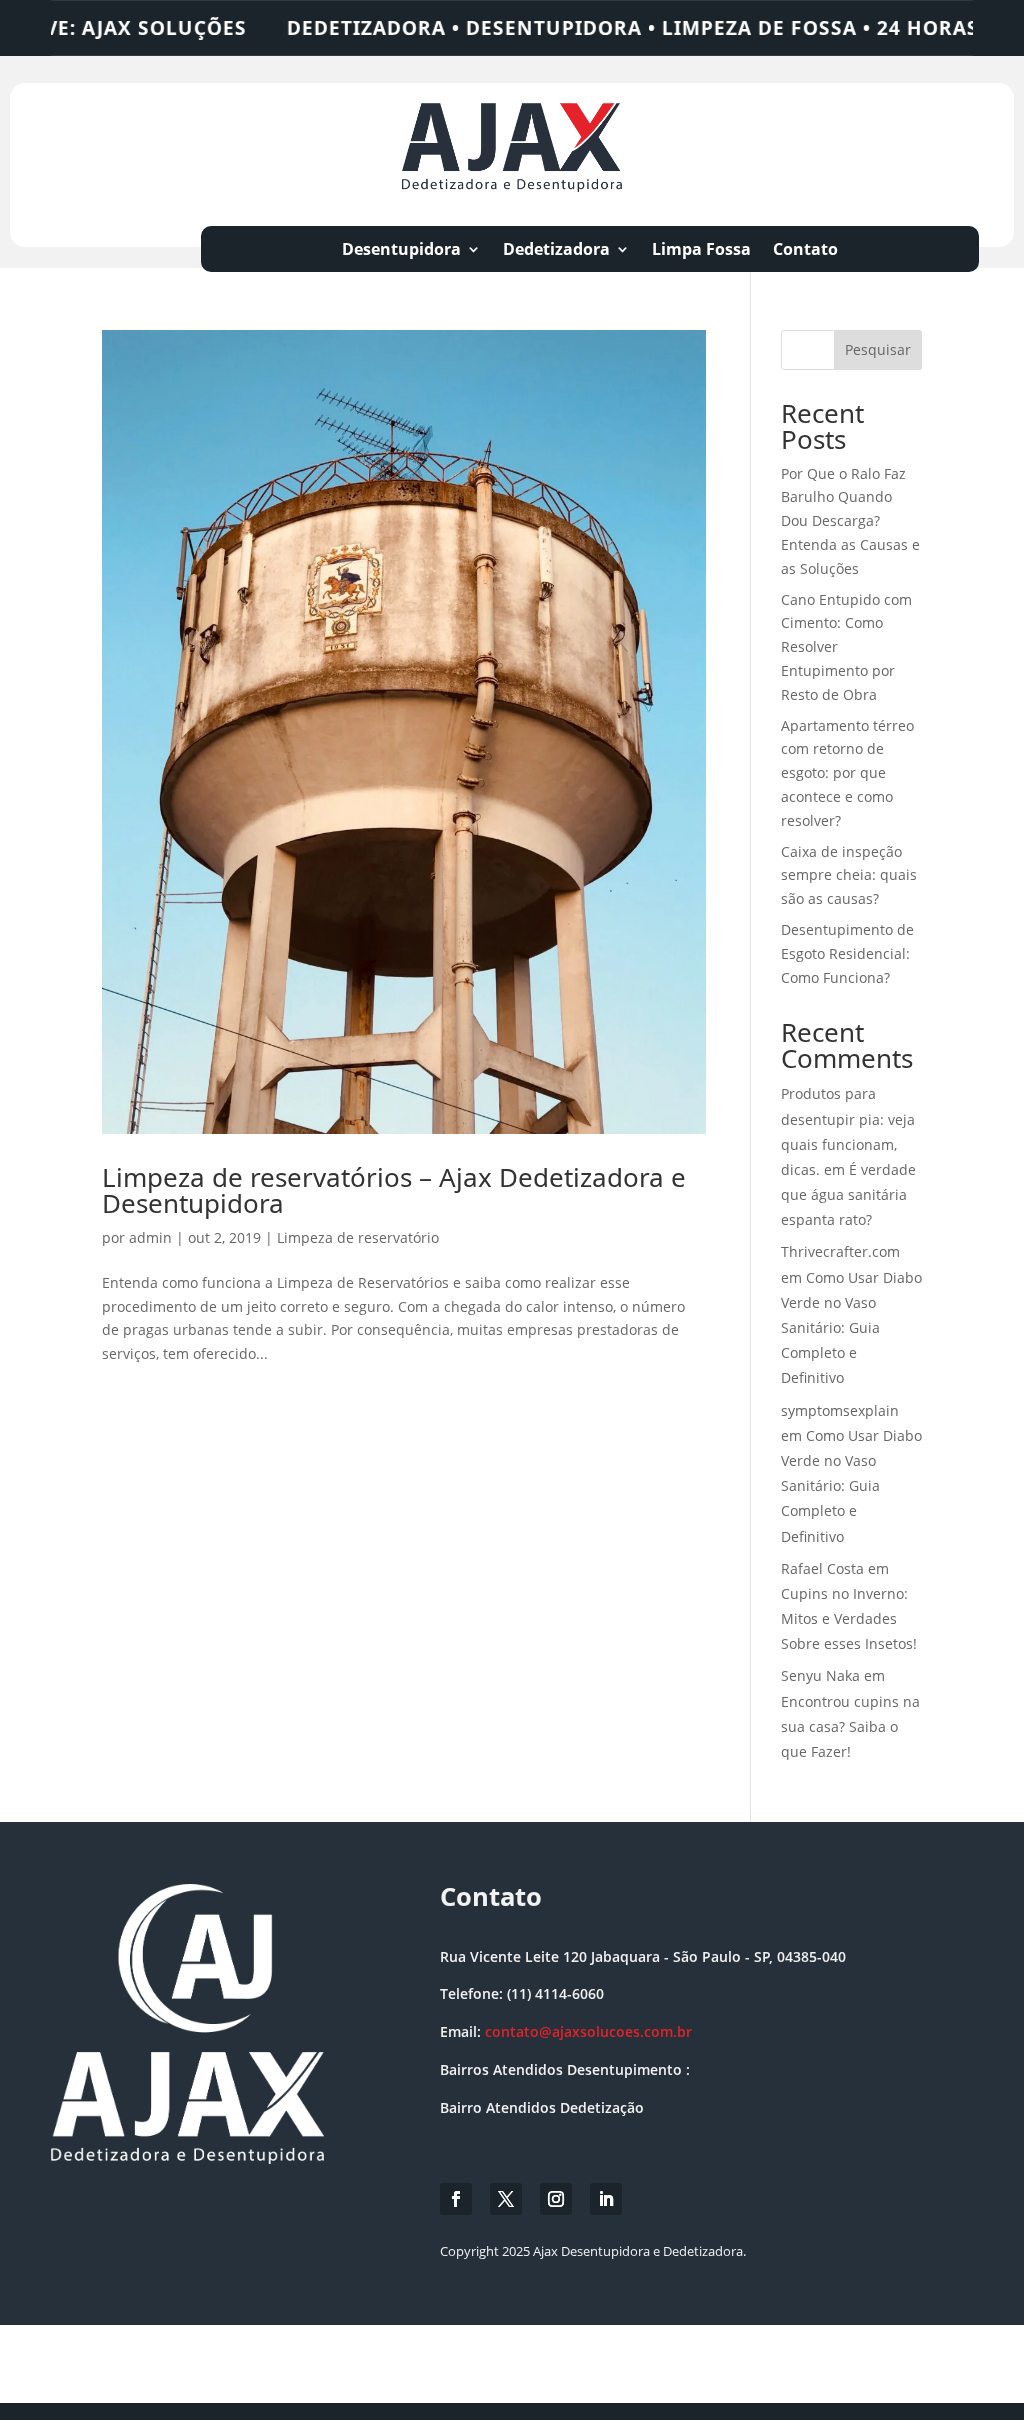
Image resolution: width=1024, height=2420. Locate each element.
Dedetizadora (556, 251)
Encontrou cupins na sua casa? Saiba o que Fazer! (850, 1726)
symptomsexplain (840, 1410)
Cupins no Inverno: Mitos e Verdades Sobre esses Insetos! (849, 1618)
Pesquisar (878, 349)
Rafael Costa (822, 1568)
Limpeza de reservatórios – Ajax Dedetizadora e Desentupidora (394, 1190)
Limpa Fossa (701, 251)
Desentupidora (401, 251)
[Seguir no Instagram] (556, 2199)
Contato (805, 251)
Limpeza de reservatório (358, 1237)
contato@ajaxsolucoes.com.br (588, 2031)
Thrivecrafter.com (840, 1251)
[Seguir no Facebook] (456, 2199)
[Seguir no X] (506, 2199)
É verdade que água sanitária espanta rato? (848, 1194)
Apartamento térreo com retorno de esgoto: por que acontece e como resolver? (847, 773)
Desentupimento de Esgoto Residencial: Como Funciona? (847, 953)
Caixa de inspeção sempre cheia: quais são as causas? (849, 875)
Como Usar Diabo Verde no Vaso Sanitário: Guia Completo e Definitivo (851, 1328)
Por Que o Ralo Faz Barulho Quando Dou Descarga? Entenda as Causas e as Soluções (850, 521)
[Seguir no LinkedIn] (606, 2199)
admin (150, 1237)
